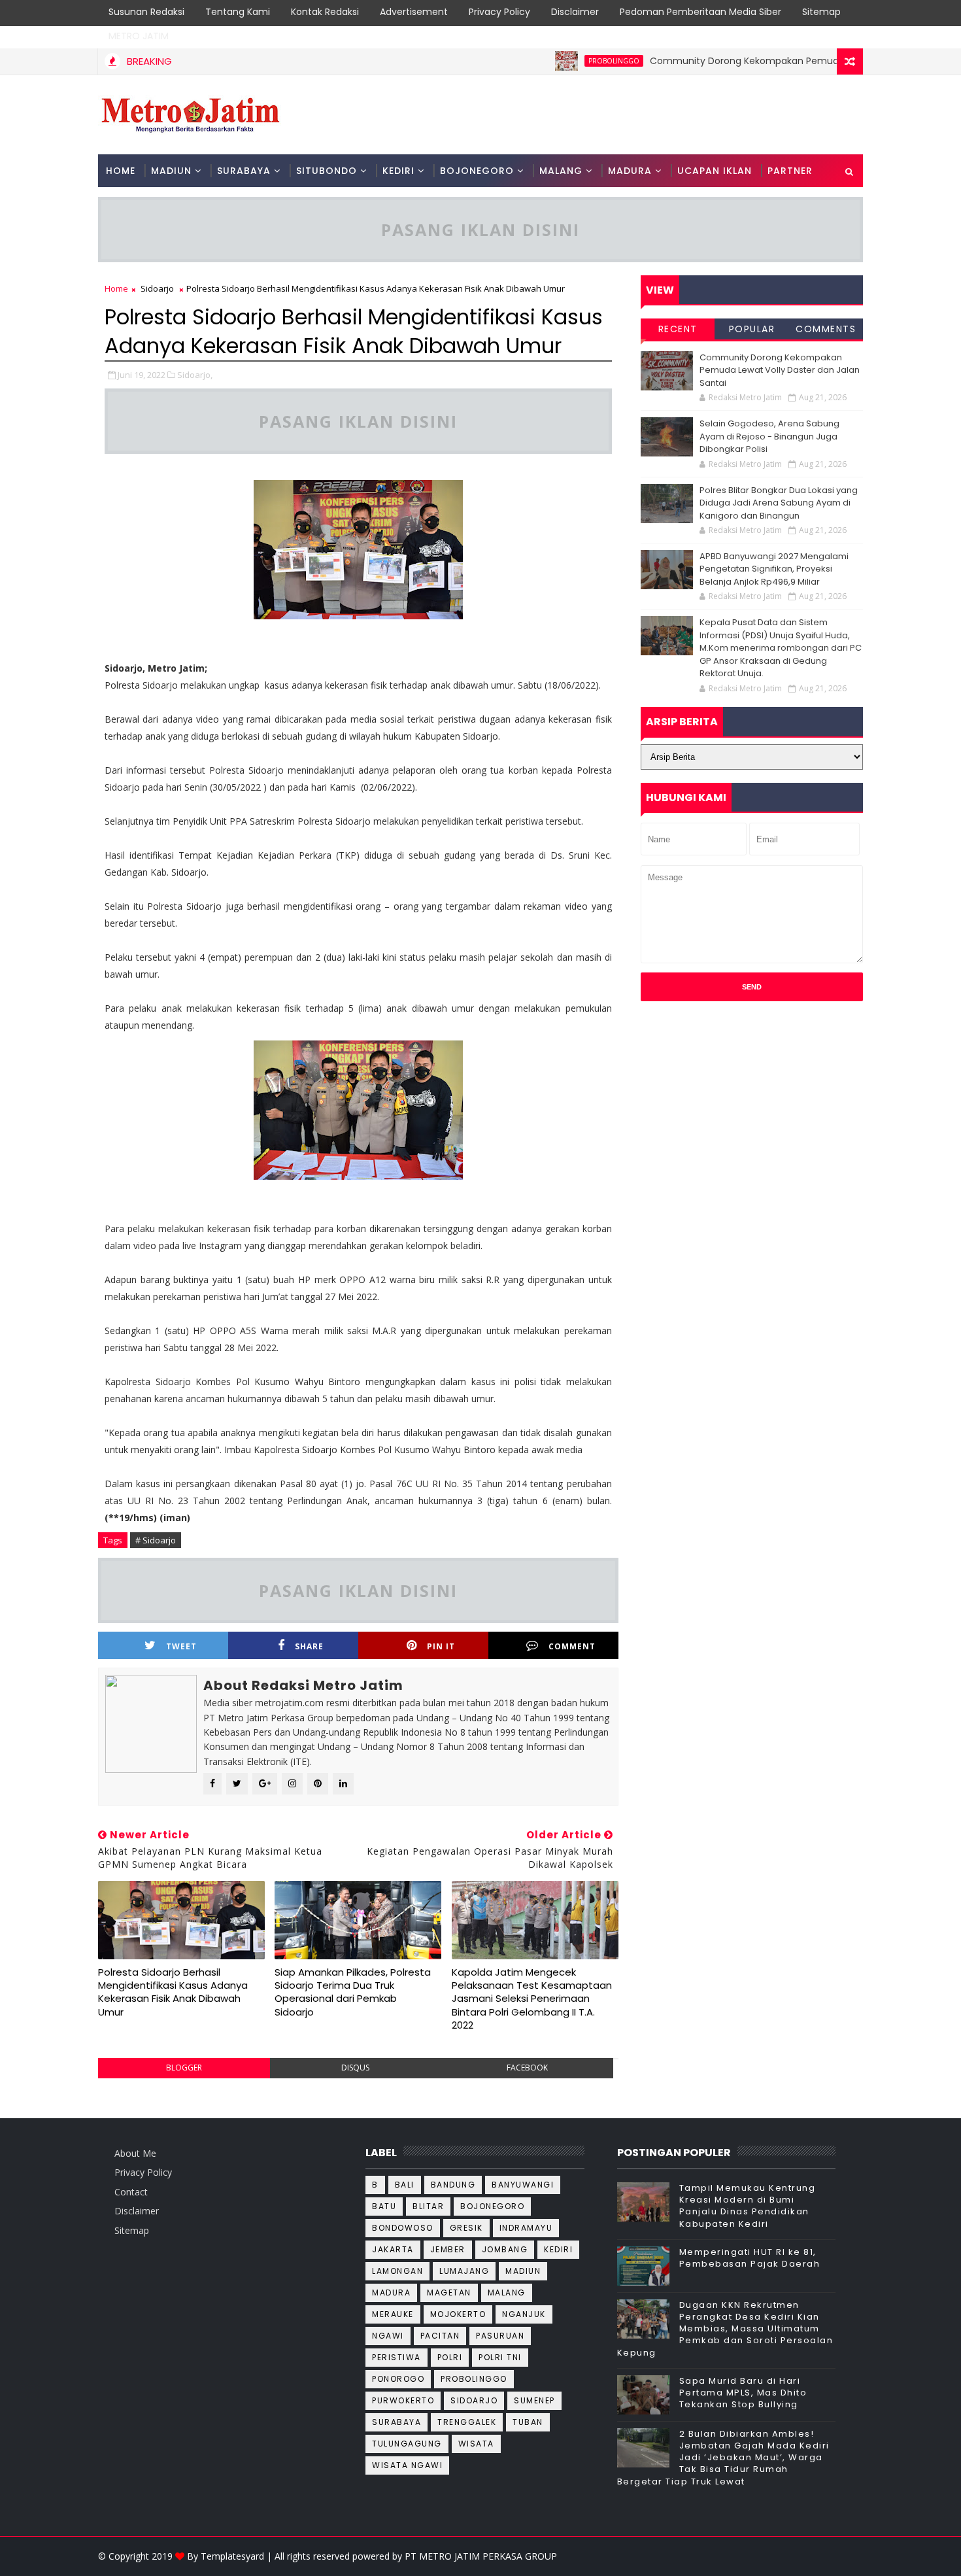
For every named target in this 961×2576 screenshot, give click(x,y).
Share (309, 1646)
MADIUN (171, 171)
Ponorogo (398, 2379)
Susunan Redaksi (146, 12)
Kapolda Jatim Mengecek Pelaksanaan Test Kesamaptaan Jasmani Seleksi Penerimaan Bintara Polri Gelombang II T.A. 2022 (532, 1999)
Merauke (393, 2314)
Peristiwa (396, 2357)
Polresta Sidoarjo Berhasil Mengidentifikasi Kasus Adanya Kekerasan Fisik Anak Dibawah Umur (173, 1992)
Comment (572, 1646)
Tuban (528, 2422)
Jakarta (393, 2249)
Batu (384, 2206)
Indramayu (526, 2228)
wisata (476, 2444)
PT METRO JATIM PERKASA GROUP (481, 2556)
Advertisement (414, 12)
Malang (507, 2293)
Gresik (466, 2228)
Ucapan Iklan (715, 171)
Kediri (558, 2249)
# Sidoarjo (156, 1540)
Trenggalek (467, 2422)
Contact (131, 2192)
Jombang (505, 2249)
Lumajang (464, 2271)
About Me (135, 2153)
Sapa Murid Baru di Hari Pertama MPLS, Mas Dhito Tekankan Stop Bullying (743, 2393)
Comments (826, 329)
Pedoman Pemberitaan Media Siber (700, 12)
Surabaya (396, 2422)
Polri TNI (500, 2357)
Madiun (523, 2271)
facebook (527, 2068)
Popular (752, 329)
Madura (391, 2293)
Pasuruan (500, 2336)
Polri (450, 2357)
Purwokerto (403, 2400)
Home (121, 171)
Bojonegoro (492, 2206)
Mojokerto (458, 2314)
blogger (184, 2068)
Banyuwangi (523, 2185)
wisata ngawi (407, 2465)
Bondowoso (403, 2228)
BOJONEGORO (477, 171)
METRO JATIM (139, 36)
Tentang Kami (238, 12)
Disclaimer (575, 12)
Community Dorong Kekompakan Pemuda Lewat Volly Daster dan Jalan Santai (780, 370)
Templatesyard (232, 2556)
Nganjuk (524, 2314)
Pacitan (440, 2336)
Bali (405, 2185)
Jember (448, 2249)
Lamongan (397, 2271)
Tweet (181, 1646)
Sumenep (534, 2400)
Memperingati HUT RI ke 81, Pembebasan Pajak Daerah (750, 2258)
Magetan (449, 2293)
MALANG (561, 171)
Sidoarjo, (195, 375)
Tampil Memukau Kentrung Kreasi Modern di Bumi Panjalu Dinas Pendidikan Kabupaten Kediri (748, 2206)
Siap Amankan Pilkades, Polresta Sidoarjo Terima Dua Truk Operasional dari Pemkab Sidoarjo (353, 1992)
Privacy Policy (499, 12)
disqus (355, 2068)
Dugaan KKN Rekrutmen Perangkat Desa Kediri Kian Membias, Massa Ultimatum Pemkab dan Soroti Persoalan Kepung (725, 2329)
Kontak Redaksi (325, 12)
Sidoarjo (157, 288)
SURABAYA (244, 171)
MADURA (630, 171)
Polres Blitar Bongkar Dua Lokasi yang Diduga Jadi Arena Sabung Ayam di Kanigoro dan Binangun (779, 503)
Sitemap (821, 12)
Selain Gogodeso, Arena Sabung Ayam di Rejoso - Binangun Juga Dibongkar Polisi (769, 436)
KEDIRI (398, 171)
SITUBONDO (327, 171)
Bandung (453, 2185)
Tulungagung (407, 2444)
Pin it (441, 1646)
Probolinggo (567, 61)
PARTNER (790, 171)
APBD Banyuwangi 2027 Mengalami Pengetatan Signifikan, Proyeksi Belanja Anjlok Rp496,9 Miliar (774, 569)
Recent (678, 329)
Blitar (428, 2206)
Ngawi (388, 2336)
